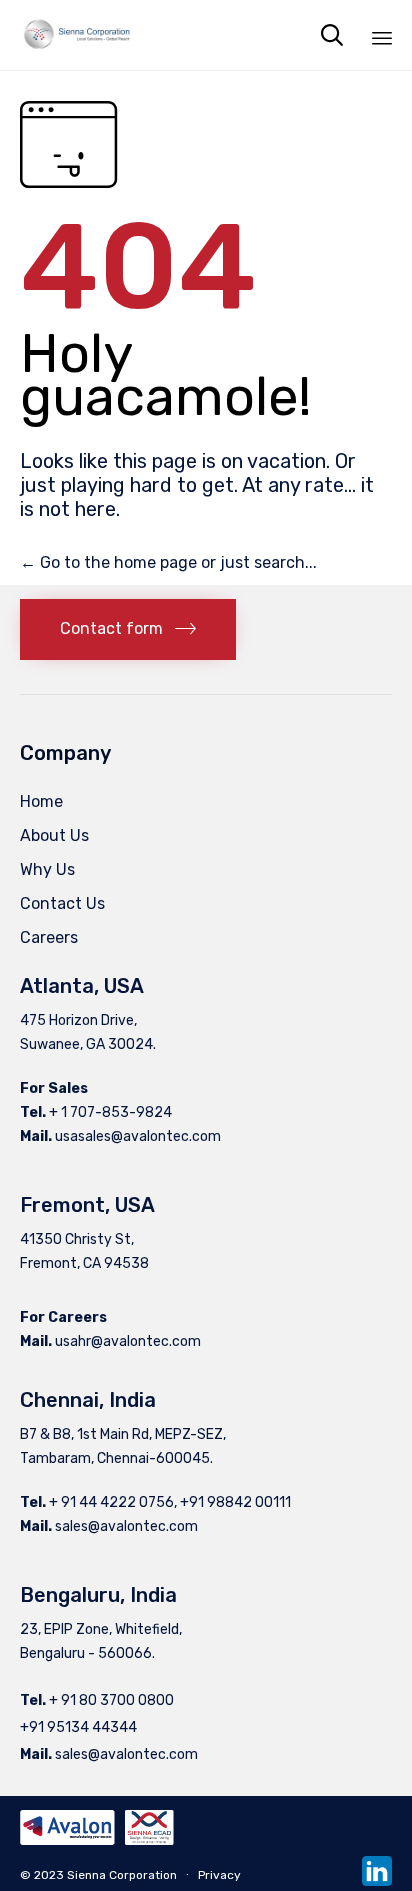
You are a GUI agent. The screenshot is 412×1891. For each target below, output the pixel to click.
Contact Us (62, 903)
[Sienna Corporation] (76, 35)
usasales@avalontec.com (138, 1136)
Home (41, 801)
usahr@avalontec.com (128, 1341)
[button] (128, 629)
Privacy (219, 1875)
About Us (54, 835)
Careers (49, 937)
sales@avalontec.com (126, 1526)
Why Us (47, 869)
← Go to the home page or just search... (168, 562)
